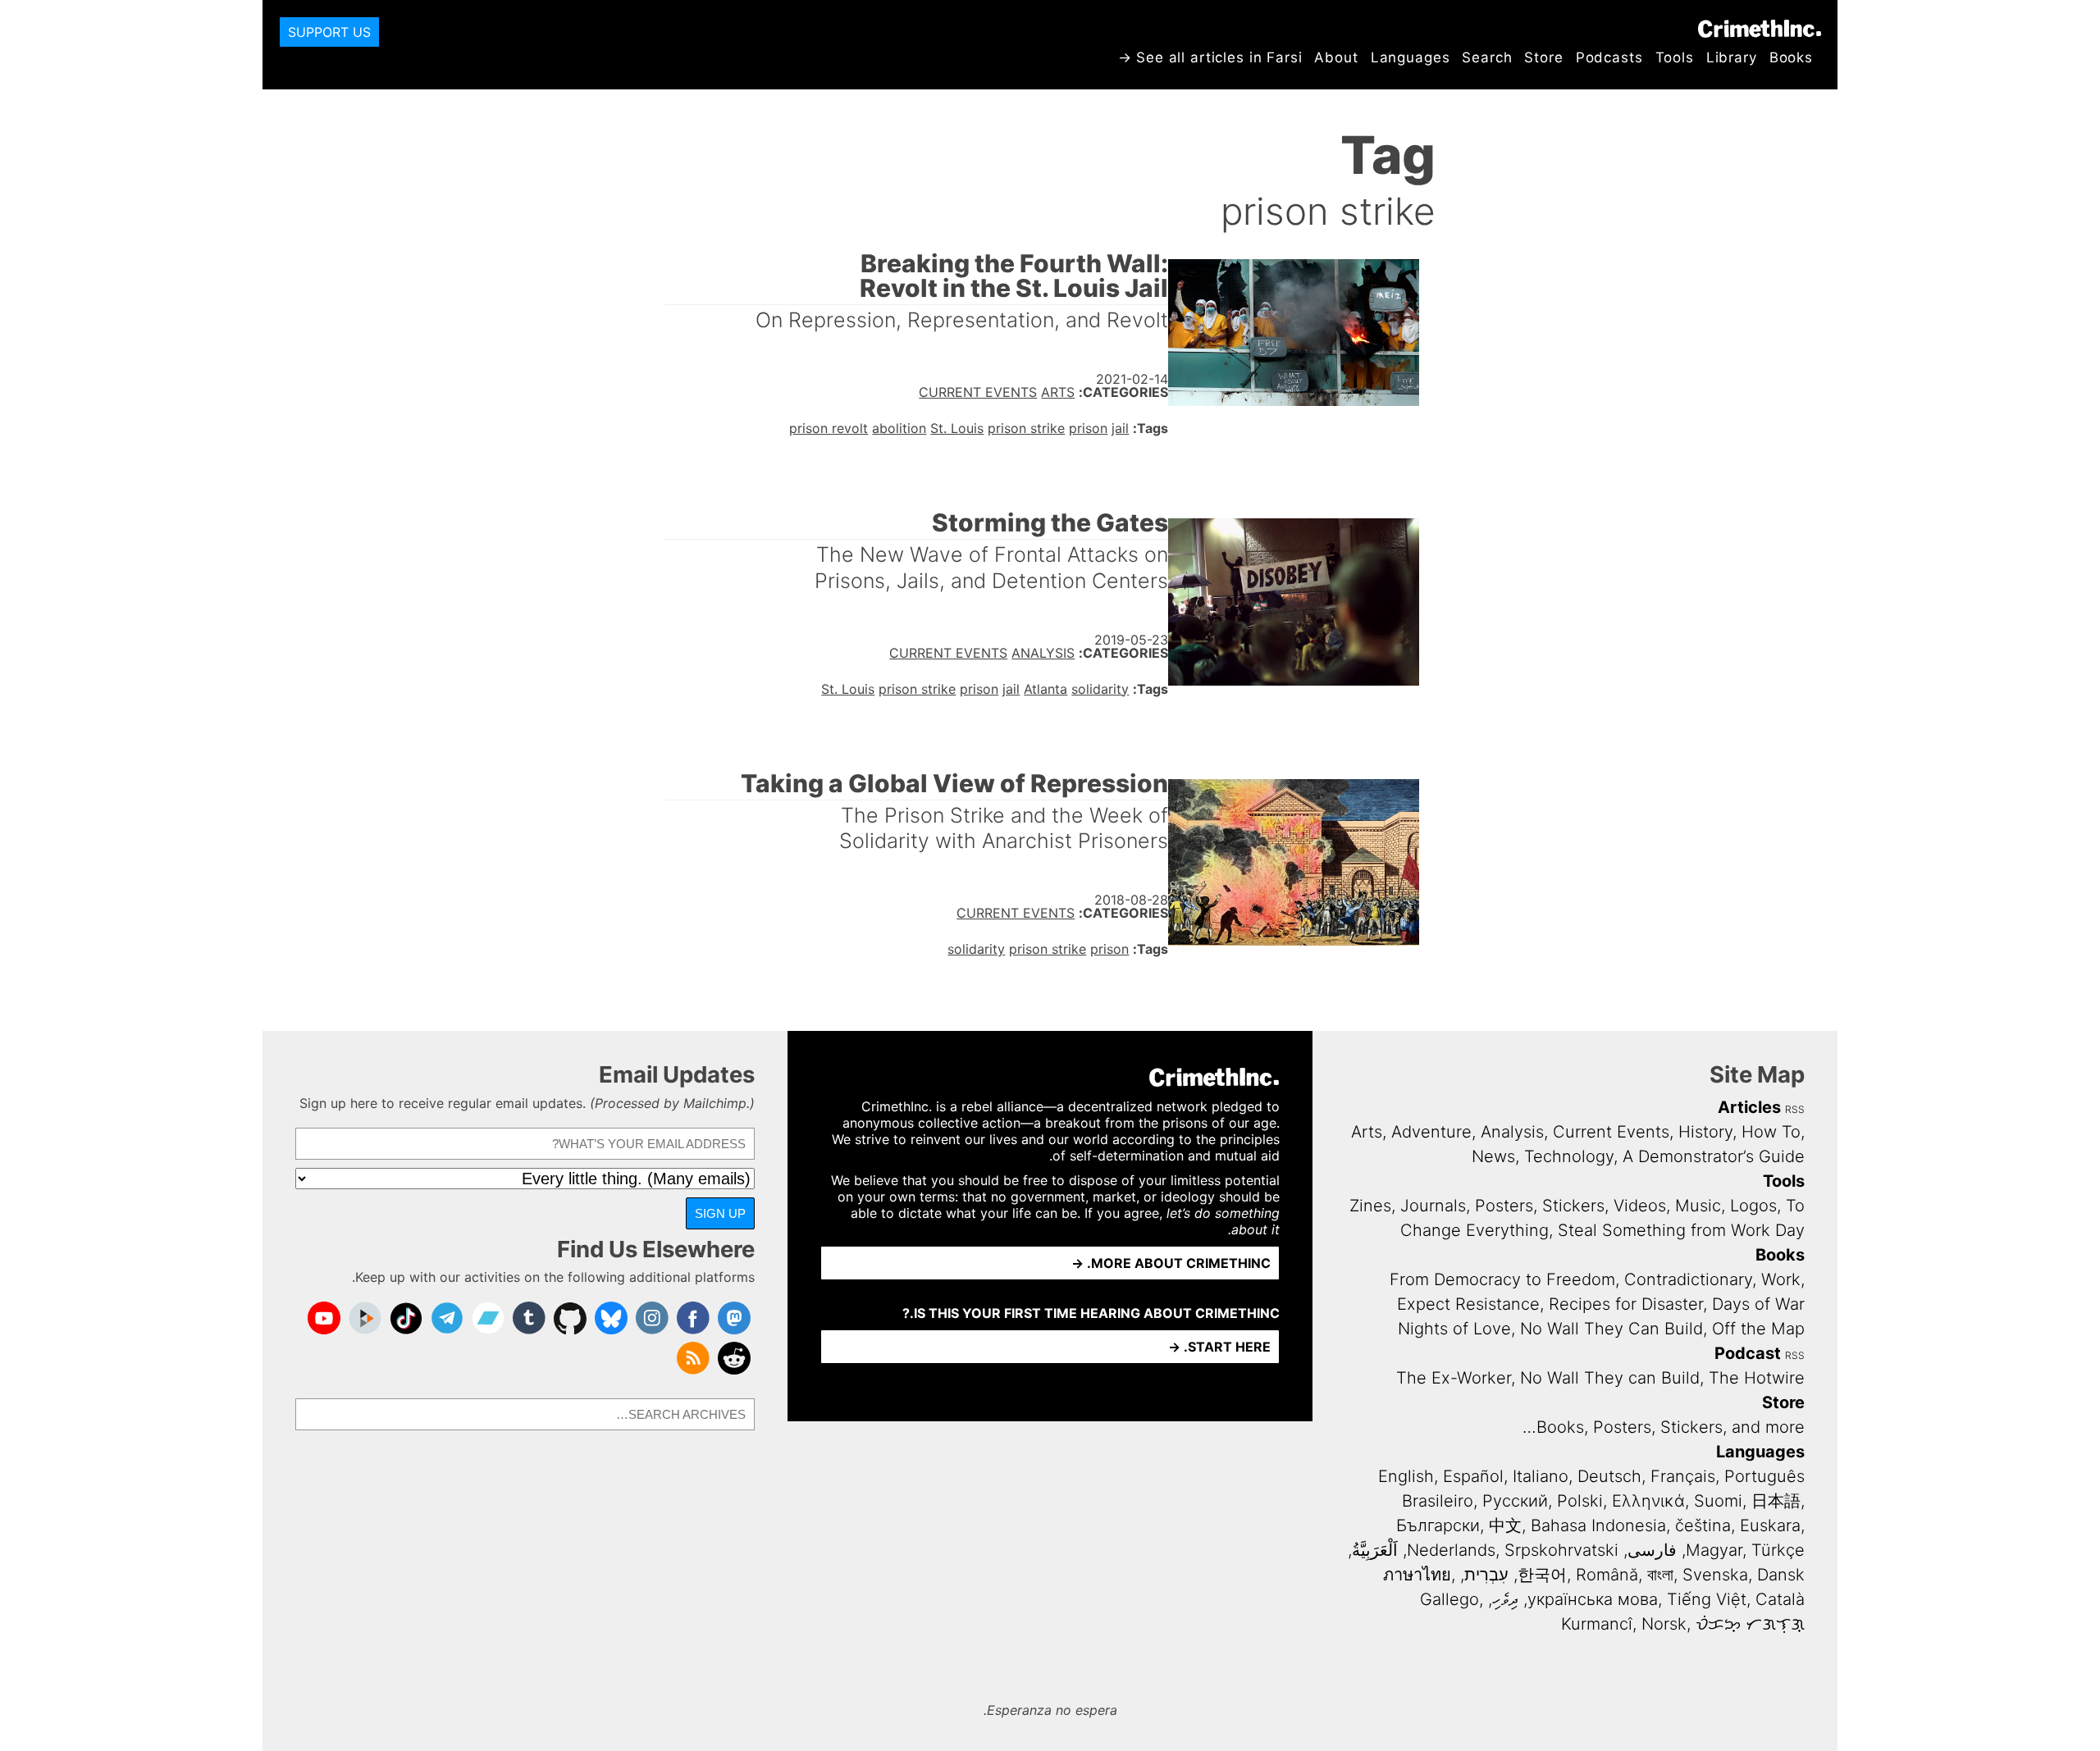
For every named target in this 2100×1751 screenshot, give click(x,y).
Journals (1433, 1206)
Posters (1504, 1206)
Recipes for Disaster (1626, 1304)
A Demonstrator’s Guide (1714, 1156)
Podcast (1748, 1353)
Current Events (978, 392)
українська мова (1593, 1599)
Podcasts (1609, 57)
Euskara (1770, 1525)
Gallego (1449, 1599)
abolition (899, 428)
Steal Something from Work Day (1681, 1230)
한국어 (1542, 1575)
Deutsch (1609, 1476)
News (1493, 1156)
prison (1088, 428)
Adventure (1431, 1132)
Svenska (1715, 1575)
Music (1698, 1206)
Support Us (329, 32)
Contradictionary (1688, 1279)
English (1406, 1476)
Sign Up (720, 1213)
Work (1781, 1279)
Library (1732, 57)
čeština (1703, 1525)
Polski (1580, 1501)
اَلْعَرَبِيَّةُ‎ (1375, 1550)
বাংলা (1660, 1575)
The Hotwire (1757, 1378)
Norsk (1664, 1624)
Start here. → (1219, 1347)
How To (1771, 1132)
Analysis (1043, 653)
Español (1473, 1476)
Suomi (1718, 1501)
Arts (1058, 392)
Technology (1569, 1156)
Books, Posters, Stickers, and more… (1664, 1427)
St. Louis (957, 428)
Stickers (1573, 1206)
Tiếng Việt (1707, 1599)
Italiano (1541, 1476)
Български (1438, 1525)
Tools (1675, 57)
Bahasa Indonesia (1598, 1525)
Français (1683, 1476)
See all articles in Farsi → (1210, 57)
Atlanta (1045, 689)
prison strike (1026, 428)
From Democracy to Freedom (1502, 1279)
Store (1543, 57)
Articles (1749, 1107)
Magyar (1714, 1550)
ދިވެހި (1505, 1599)
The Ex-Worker (1454, 1378)
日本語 (1776, 1501)
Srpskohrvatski (1561, 1550)
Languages (1411, 57)
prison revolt (829, 428)
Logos (1753, 1206)
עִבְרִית (1486, 1575)
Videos (1640, 1206)
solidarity (1100, 689)
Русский (1515, 1501)
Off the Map (1758, 1329)
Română (1607, 1575)
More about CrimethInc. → (1171, 1263)
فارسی (1652, 1550)
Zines (1370, 1206)
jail (1120, 428)
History (1705, 1132)
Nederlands (1451, 1550)
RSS (1795, 1109)
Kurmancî (1597, 1624)
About (1336, 57)
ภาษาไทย (1417, 1575)
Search (1487, 57)
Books (1791, 57)
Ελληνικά (1648, 1501)
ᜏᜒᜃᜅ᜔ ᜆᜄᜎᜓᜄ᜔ (1750, 1624)
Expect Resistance (1468, 1304)
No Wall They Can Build (1612, 1329)
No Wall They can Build (1610, 1378)
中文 (1505, 1525)
